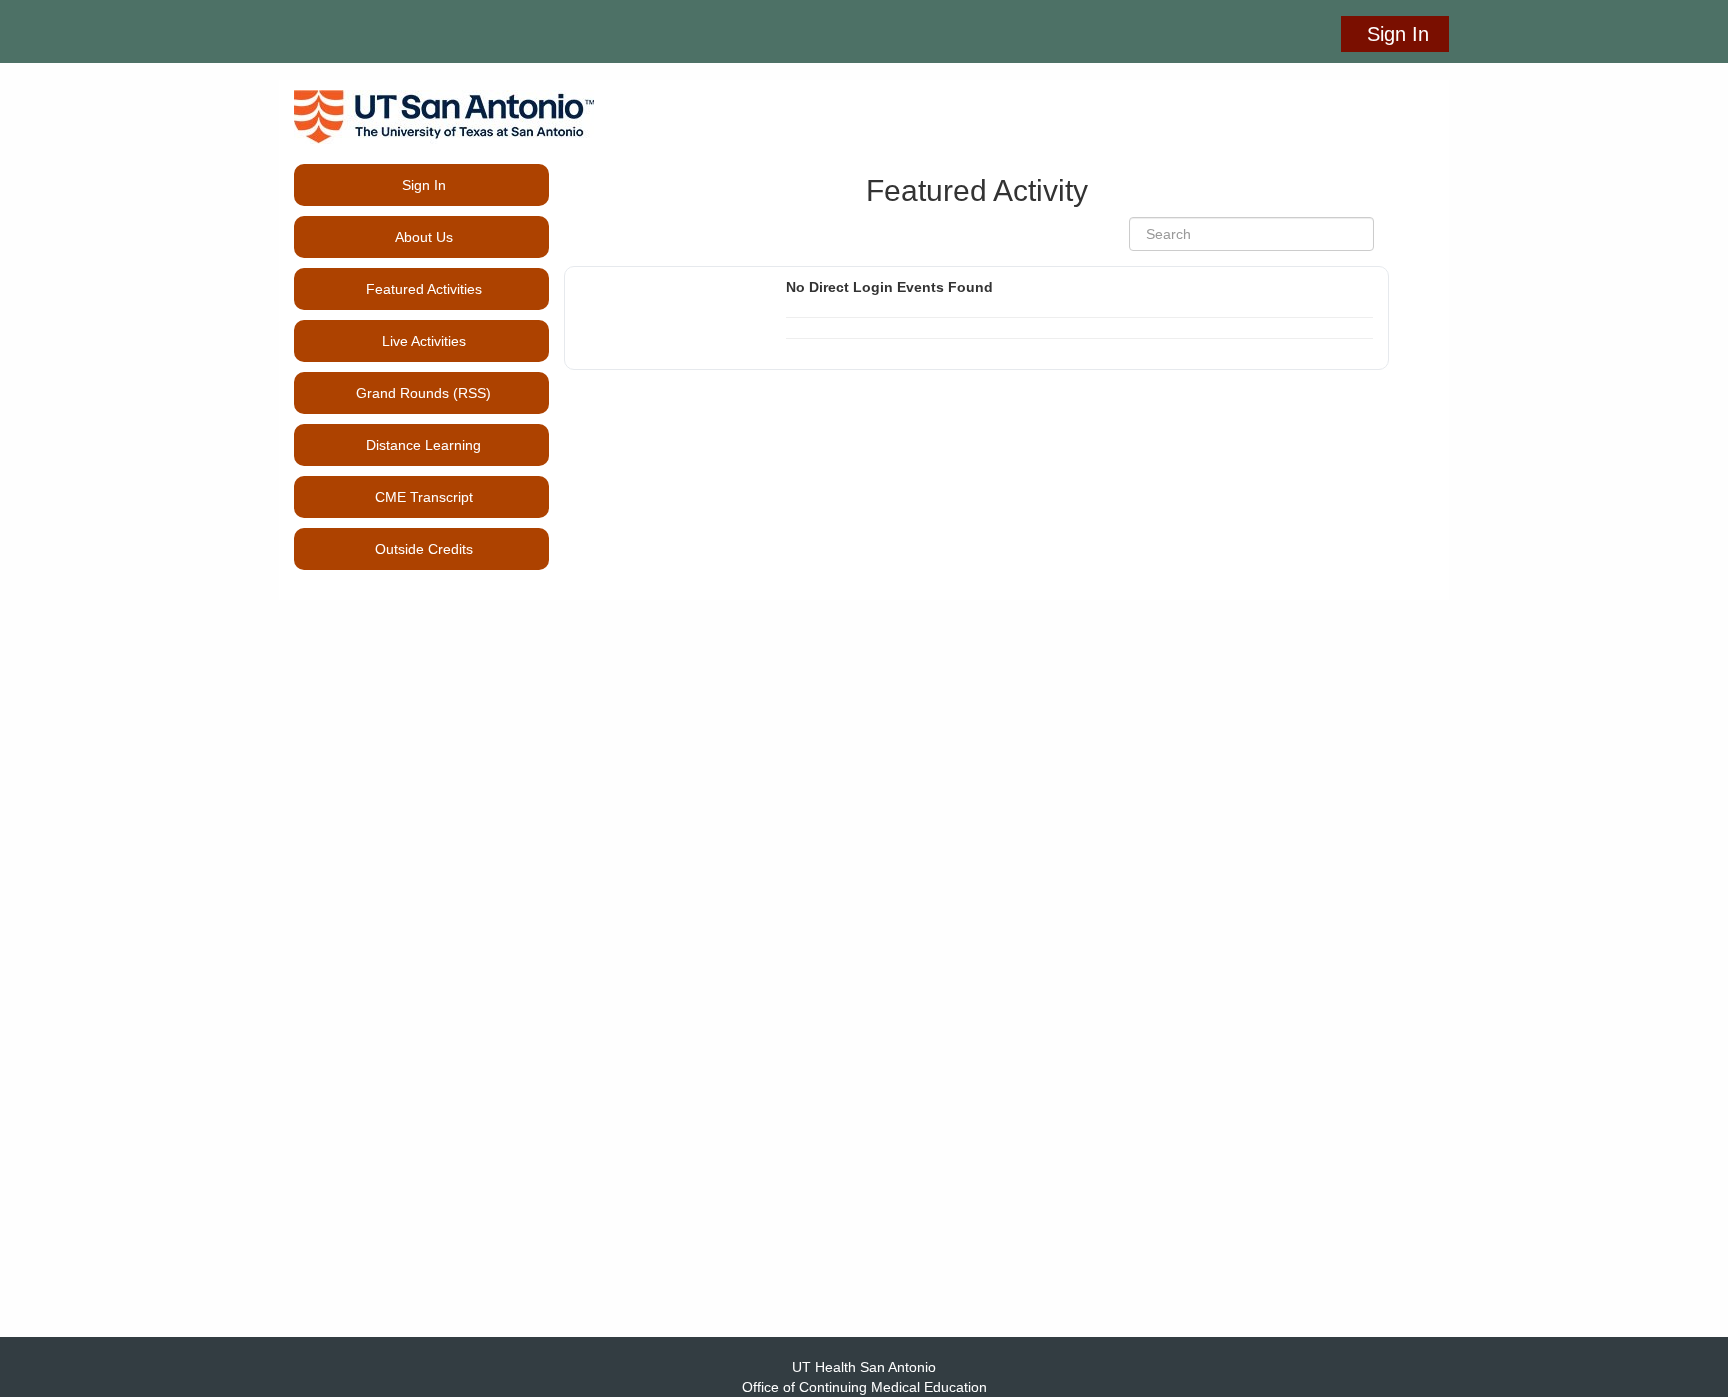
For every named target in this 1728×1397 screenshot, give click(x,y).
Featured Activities (424, 289)
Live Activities (424, 341)
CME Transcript (422, 497)
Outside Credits (422, 549)
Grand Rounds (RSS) (423, 393)
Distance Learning (423, 445)
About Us (424, 237)
